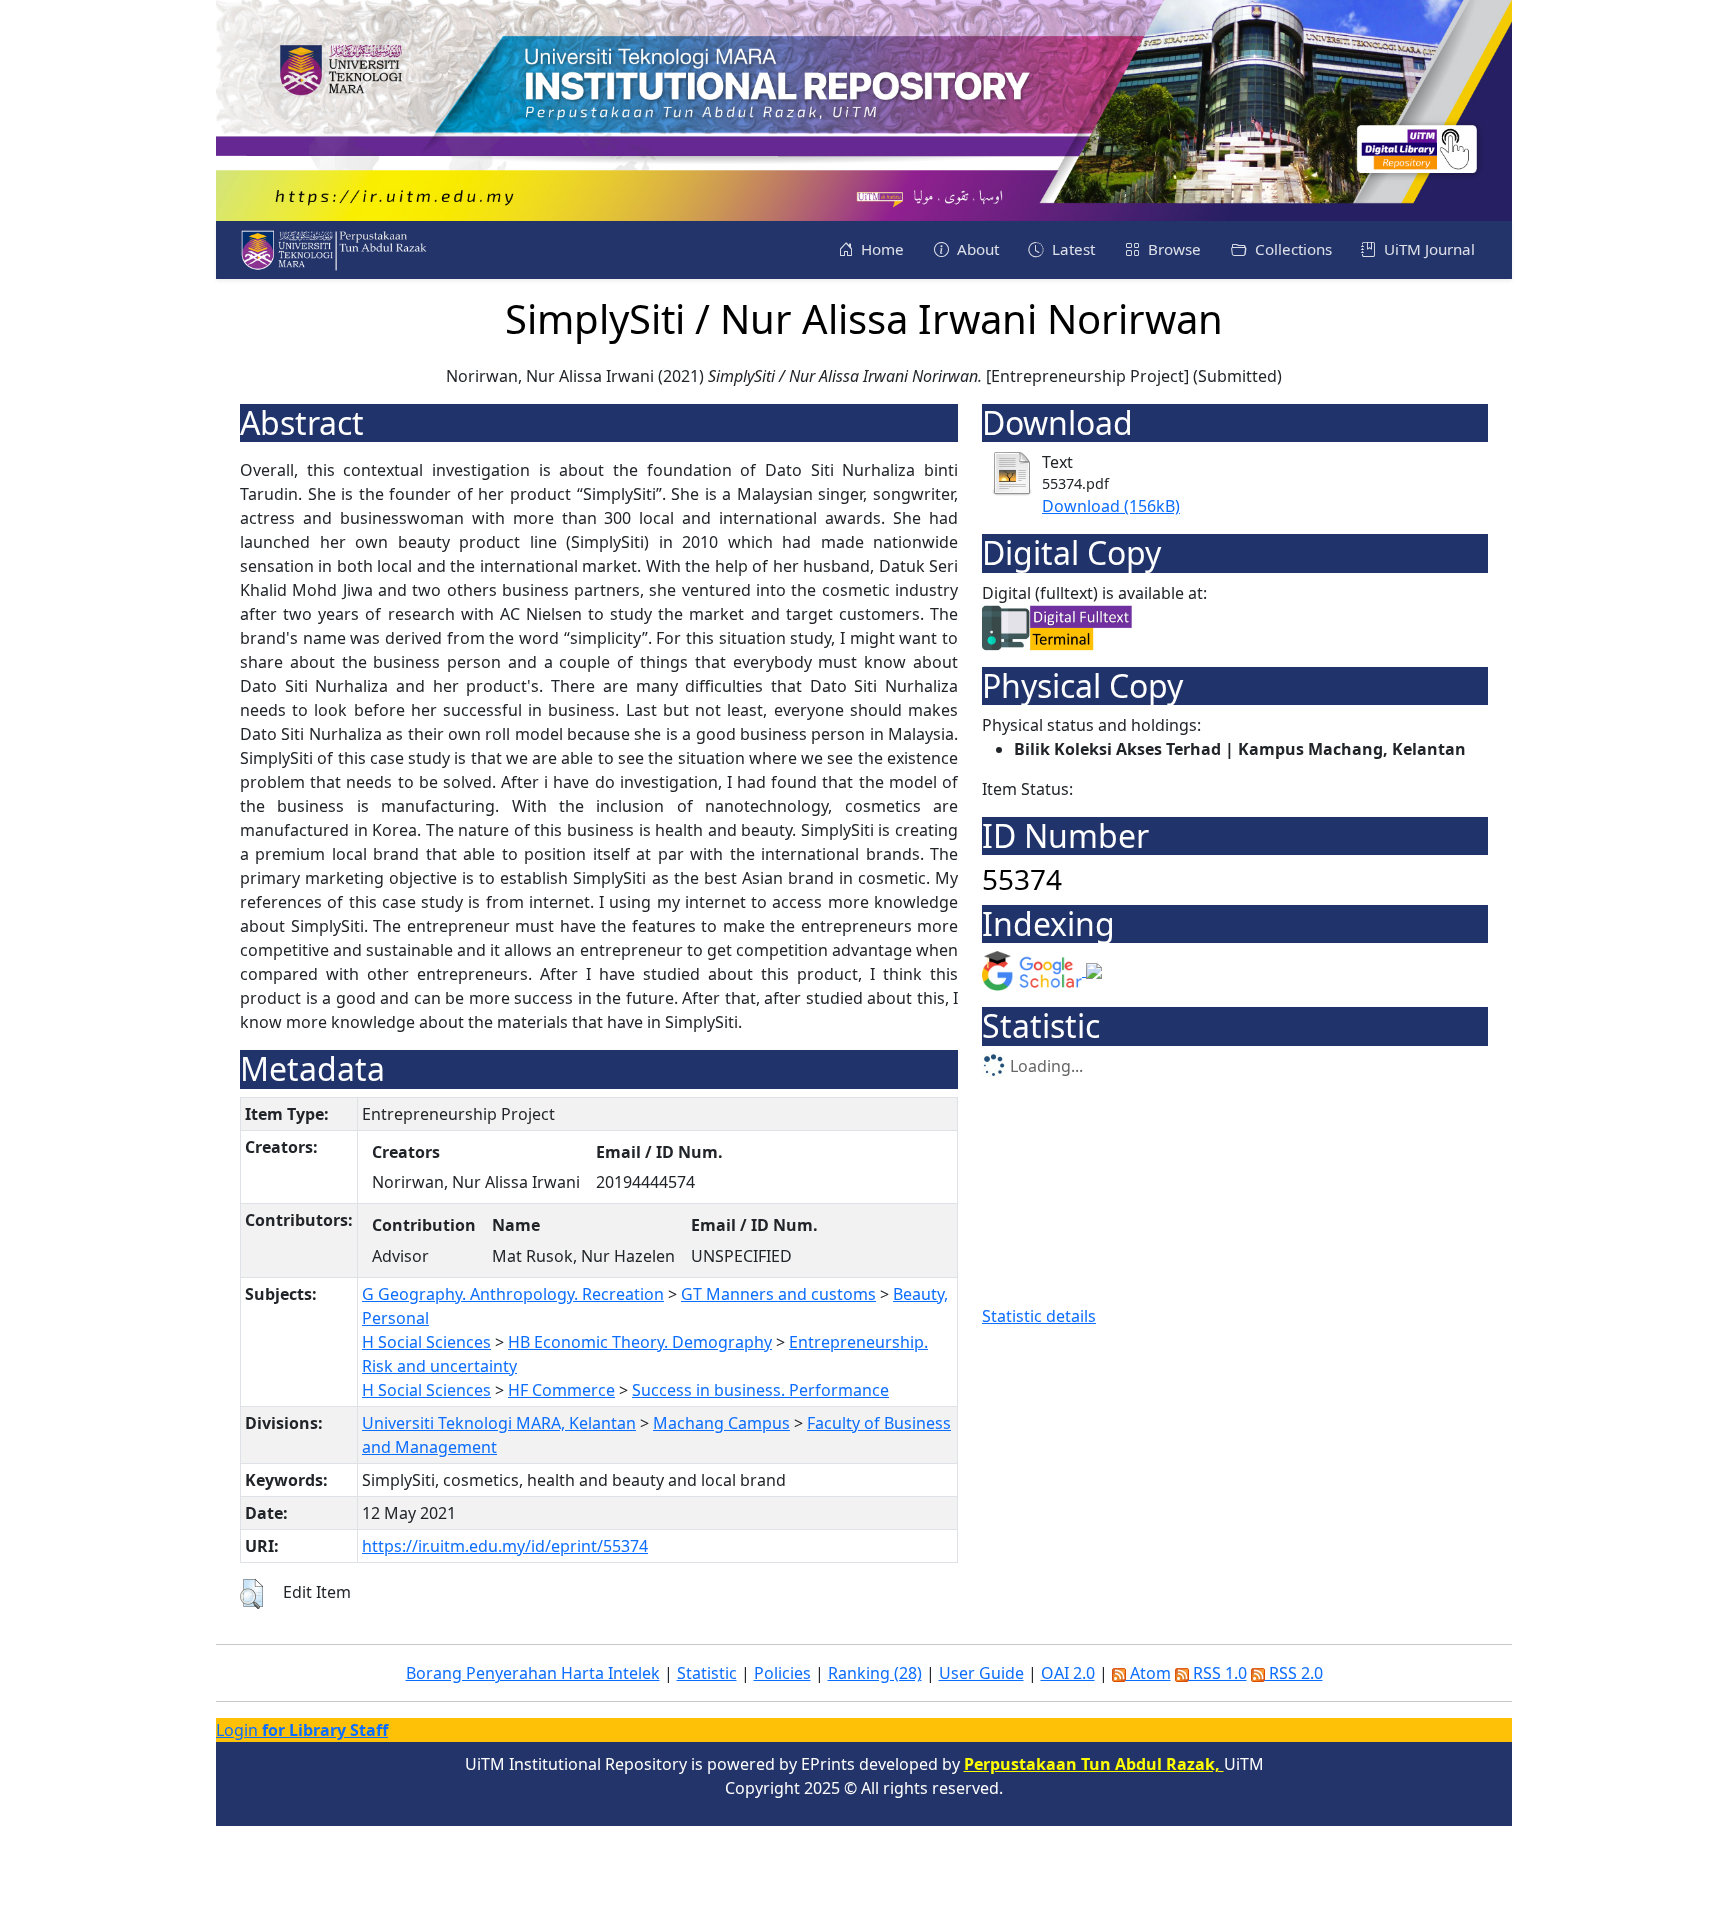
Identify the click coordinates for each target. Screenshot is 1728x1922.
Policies (782, 1673)
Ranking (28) (875, 1673)
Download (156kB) (1111, 506)
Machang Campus (721, 1423)
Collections (1291, 249)
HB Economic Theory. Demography (640, 1342)
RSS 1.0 (1218, 1673)
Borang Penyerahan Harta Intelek (533, 1673)
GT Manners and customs (778, 1294)
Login (302, 1730)
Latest (1071, 249)
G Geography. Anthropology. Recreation (513, 1294)
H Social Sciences (426, 1342)
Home (880, 249)
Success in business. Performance (760, 1390)
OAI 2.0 (1068, 1673)
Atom (1148, 1673)
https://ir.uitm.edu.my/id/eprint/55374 (505, 1546)
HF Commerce (561, 1390)
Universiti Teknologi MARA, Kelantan (499, 1423)
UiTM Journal (1427, 249)
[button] (251, 1594)
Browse (1172, 249)
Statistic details (1039, 1316)
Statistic (707, 1673)
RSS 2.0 (1294, 1673)
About (976, 249)
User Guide (981, 1673)
